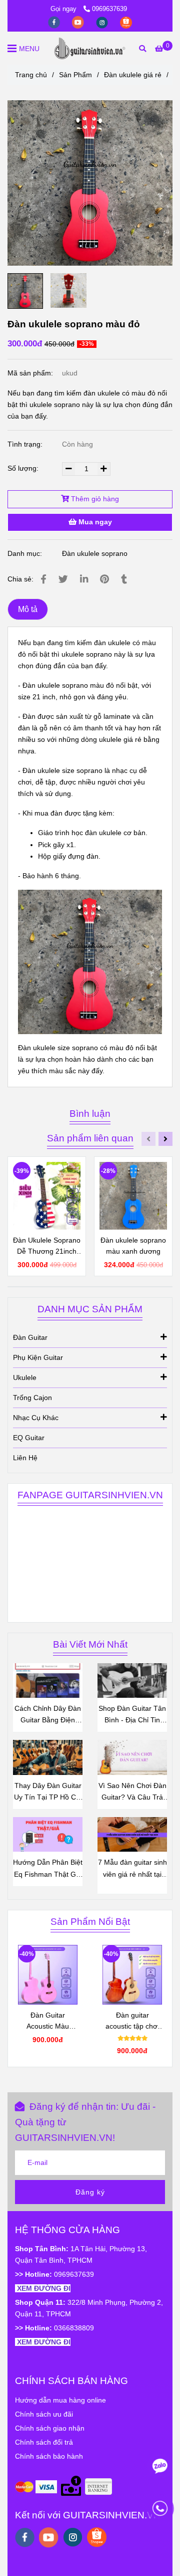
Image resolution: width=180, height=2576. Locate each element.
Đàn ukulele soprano (95, 553)
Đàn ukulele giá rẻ (133, 75)
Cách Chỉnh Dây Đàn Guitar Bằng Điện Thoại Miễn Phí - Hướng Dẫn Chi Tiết (48, 1715)
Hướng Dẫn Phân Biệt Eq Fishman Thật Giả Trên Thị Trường (48, 1869)
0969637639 (109, 9)
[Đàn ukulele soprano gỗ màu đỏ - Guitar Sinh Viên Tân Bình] (90, 183)
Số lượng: (24, 468)
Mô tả (28, 609)
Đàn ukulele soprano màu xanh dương (133, 1246)
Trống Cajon (32, 1398)
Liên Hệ (25, 1458)
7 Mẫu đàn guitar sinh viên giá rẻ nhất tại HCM (132, 1869)
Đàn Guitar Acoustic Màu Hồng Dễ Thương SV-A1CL (48, 2021)
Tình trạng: (26, 444)
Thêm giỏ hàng (94, 499)
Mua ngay (94, 522)
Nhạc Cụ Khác (36, 1418)
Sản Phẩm (75, 75)
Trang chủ (31, 75)
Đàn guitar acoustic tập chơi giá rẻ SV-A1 (132, 2021)
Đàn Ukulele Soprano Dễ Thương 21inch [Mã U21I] (47, 1246)
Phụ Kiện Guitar (38, 1357)
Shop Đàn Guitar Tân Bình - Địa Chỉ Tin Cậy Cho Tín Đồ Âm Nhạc (132, 1715)
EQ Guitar (29, 1438)
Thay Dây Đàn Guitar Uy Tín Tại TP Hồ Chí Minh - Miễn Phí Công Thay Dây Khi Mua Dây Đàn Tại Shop (48, 1792)
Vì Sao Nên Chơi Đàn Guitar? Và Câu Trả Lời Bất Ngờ (132, 1792)
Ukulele (25, 1377)
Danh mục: (26, 553)
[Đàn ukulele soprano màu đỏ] (90, 48)
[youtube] (79, 22)
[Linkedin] (84, 579)
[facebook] (55, 22)
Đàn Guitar (30, 1337)
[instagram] (103, 22)
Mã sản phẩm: (31, 373)
